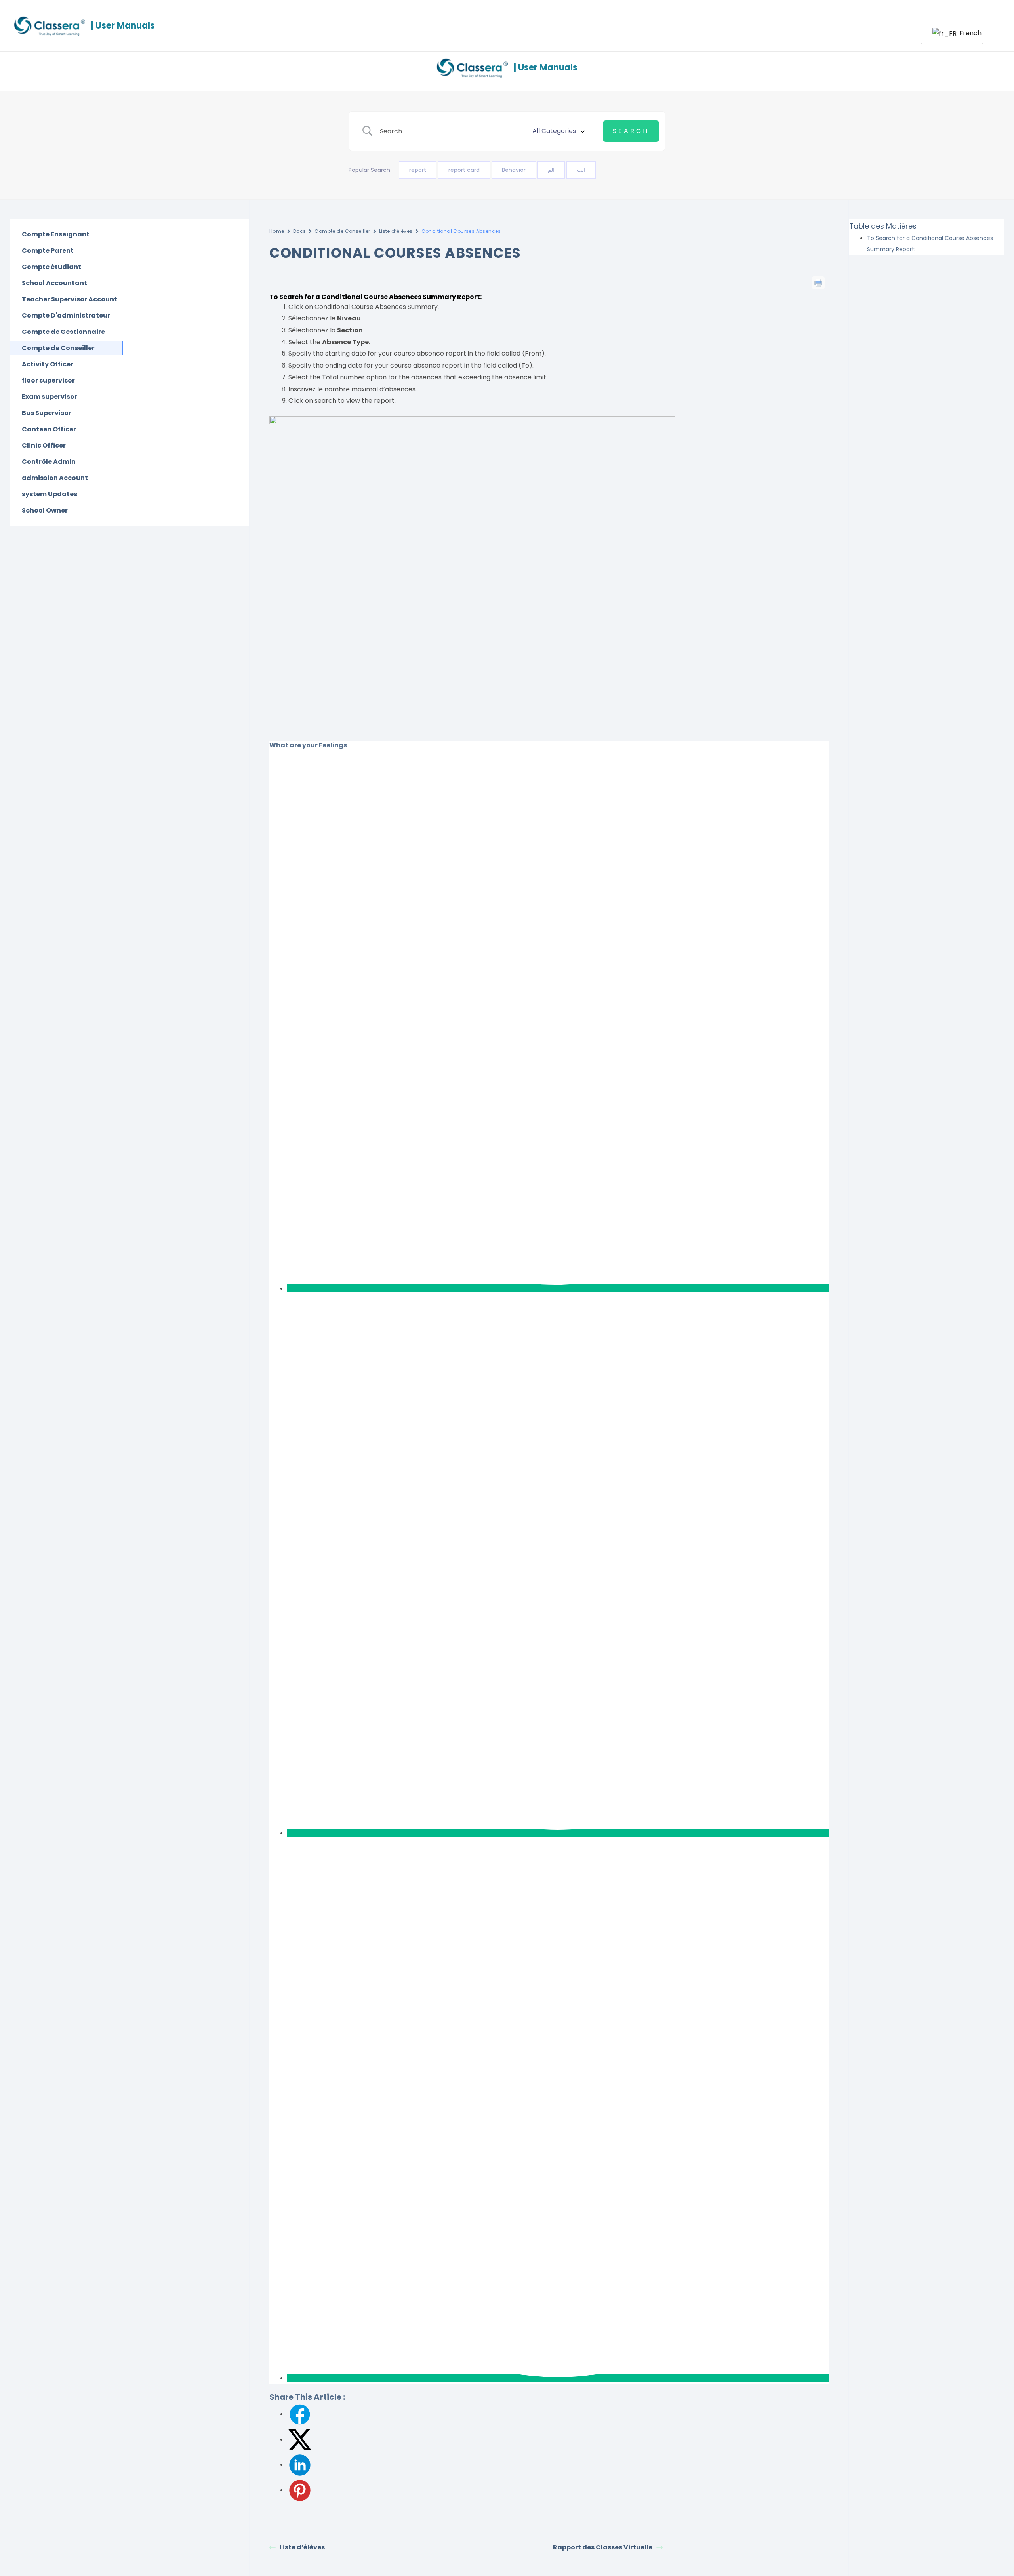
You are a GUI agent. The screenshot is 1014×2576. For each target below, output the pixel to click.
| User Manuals (123, 26)
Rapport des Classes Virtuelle (603, 2547)
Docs (300, 231)
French (966, 33)
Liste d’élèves (396, 231)
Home (277, 231)
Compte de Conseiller (342, 231)
